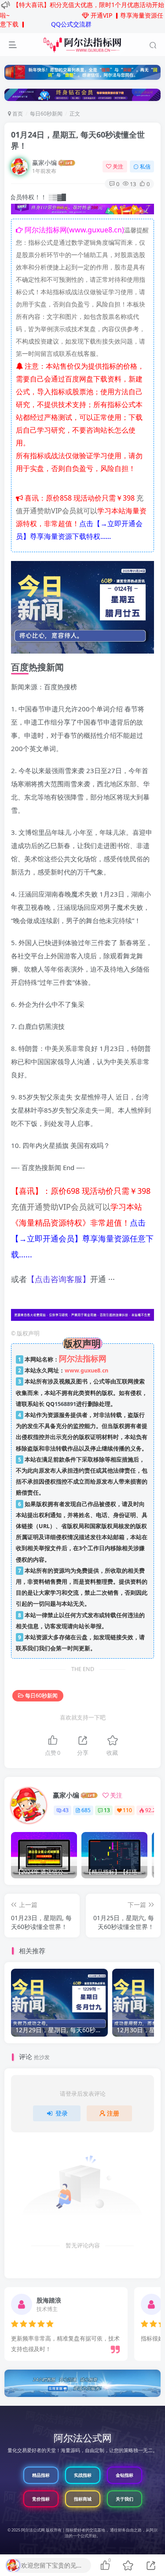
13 (107, 1810)
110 (127, 1810)
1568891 (65, 1404)
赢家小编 (44, 163)
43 (66, 1810)
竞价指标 (41, 2499)
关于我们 (125, 2499)
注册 (113, 2113)
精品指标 (41, 2475)
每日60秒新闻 (46, 114)
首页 (17, 114)
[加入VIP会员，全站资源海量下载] (82, 210)
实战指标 (83, 2475)
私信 (145, 166)
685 (86, 1810)
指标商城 (83, 2499)
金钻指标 (125, 2475)
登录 (62, 2113)
